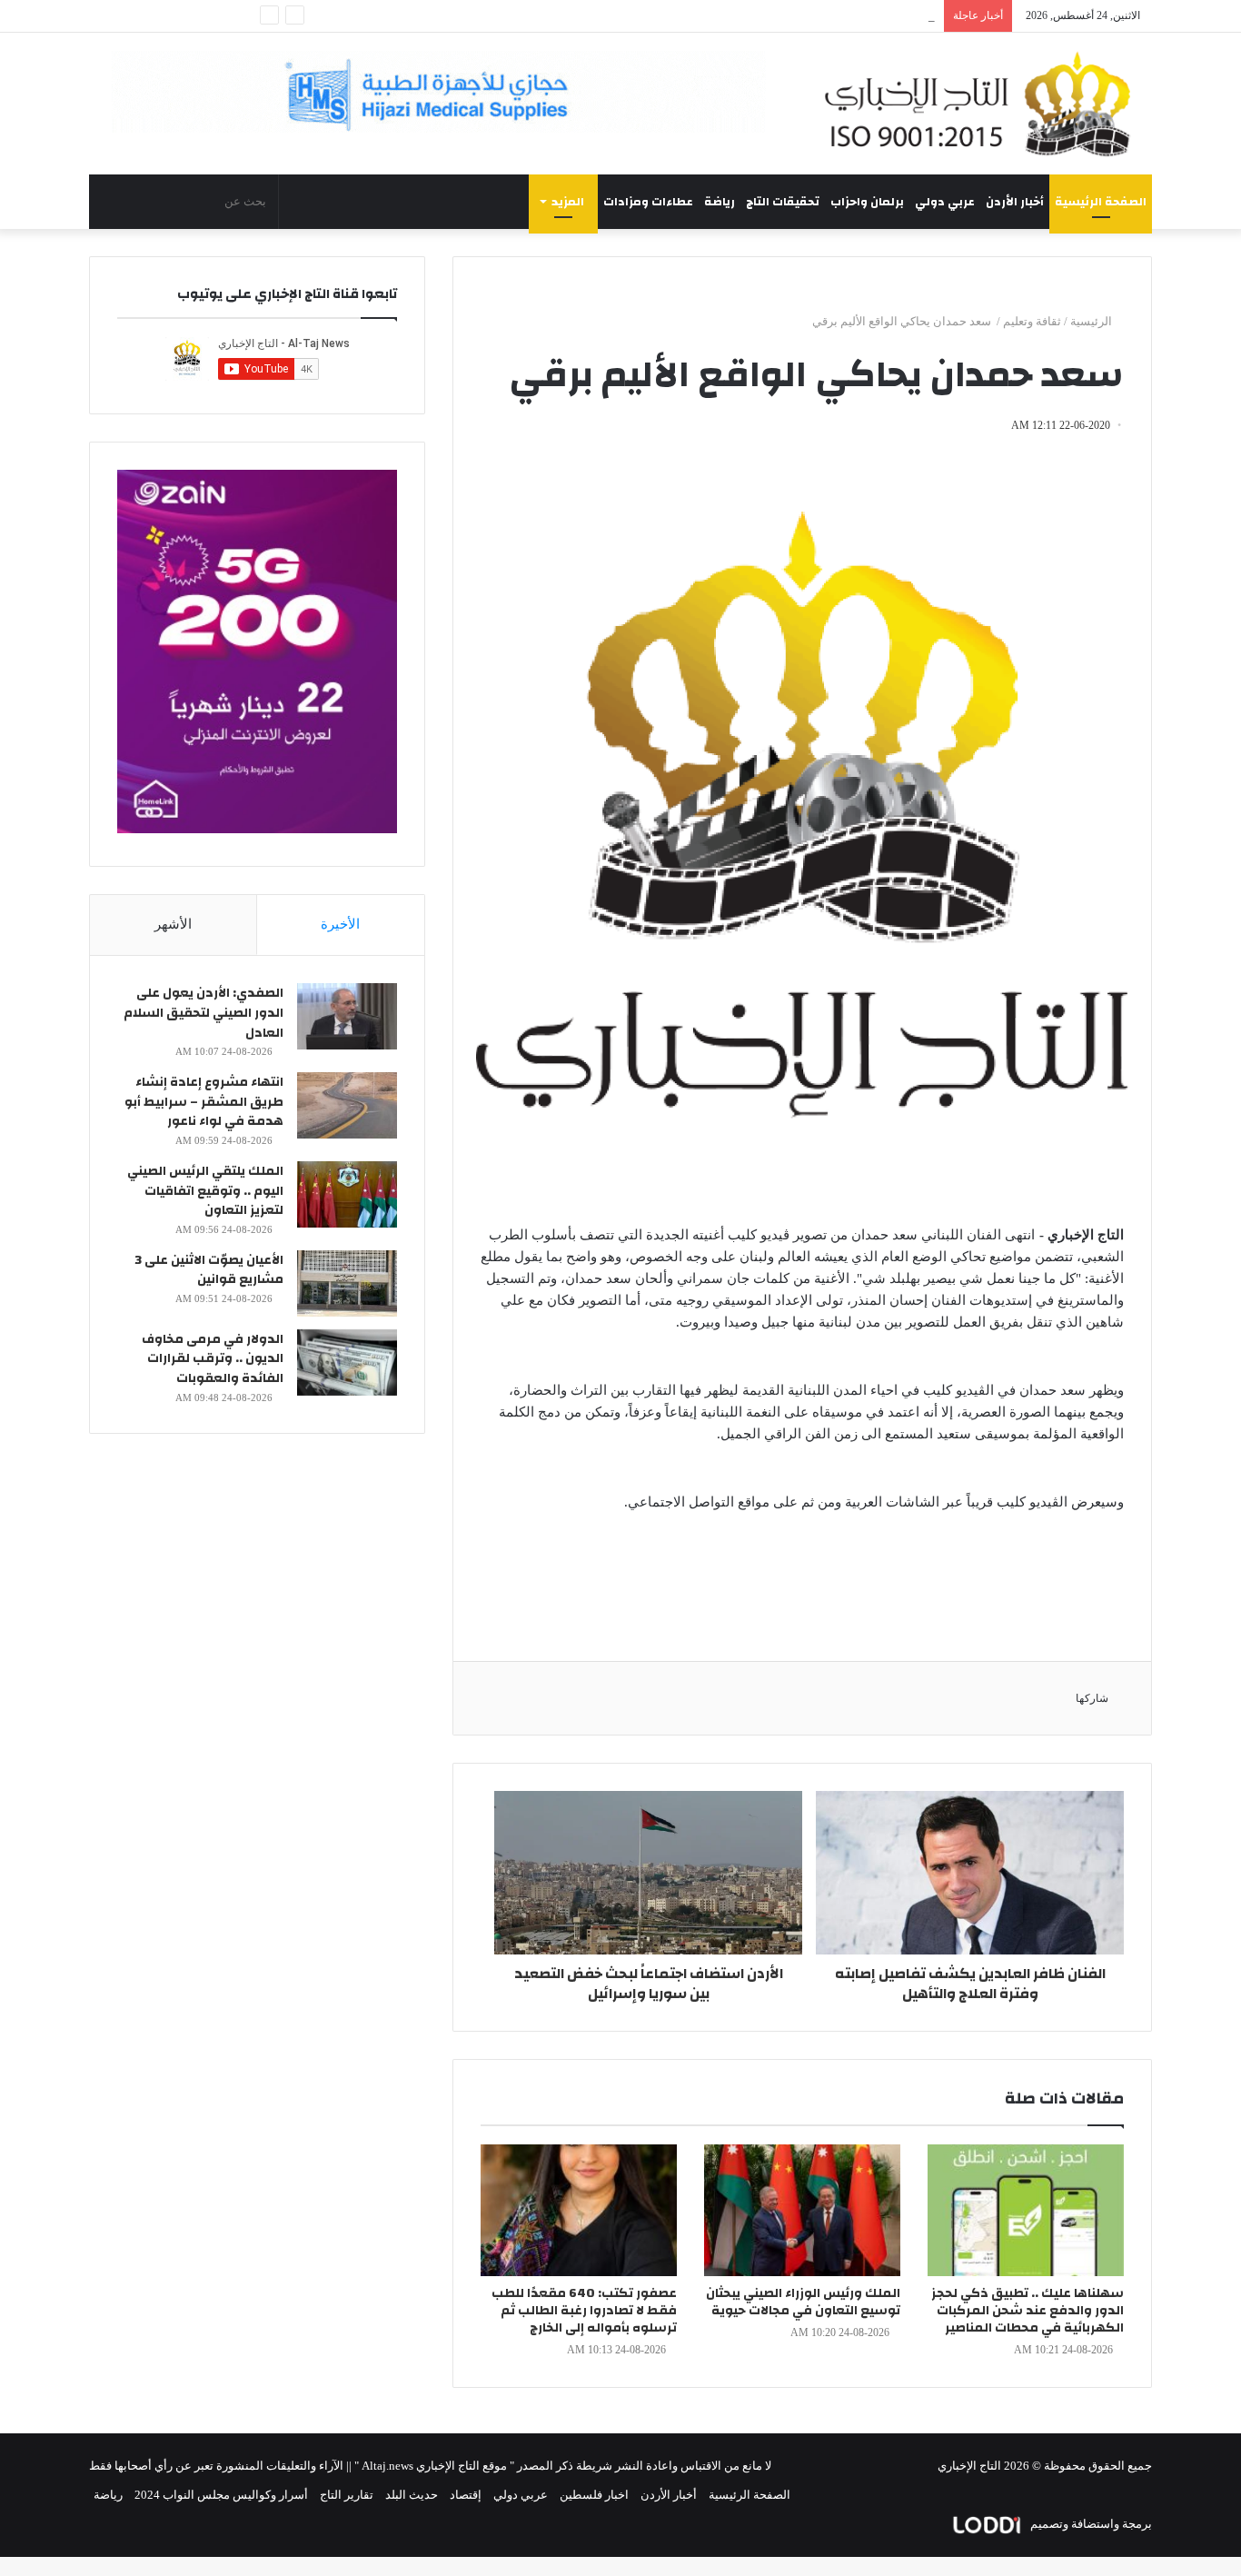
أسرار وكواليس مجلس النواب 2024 (221, 2495)
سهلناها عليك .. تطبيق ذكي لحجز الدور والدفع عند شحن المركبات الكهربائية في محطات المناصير (1028, 2311)
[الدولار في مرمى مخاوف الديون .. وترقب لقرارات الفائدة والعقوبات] (347, 1363)
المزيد (568, 202)
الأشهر (173, 924)
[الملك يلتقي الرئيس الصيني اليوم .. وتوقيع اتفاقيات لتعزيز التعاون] (347, 1194)
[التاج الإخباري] (984, 104)
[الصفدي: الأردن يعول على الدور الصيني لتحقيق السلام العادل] (347, 1016)
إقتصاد (466, 2495)
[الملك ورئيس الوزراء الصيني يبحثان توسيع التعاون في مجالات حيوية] (802, 2210)
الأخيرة (340, 924)
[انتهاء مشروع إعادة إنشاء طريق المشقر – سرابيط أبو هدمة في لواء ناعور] (347, 1105)
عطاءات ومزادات (648, 202)
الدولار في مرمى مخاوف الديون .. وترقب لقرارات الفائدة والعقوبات (213, 1359)
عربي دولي (945, 202)
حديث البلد (412, 2495)
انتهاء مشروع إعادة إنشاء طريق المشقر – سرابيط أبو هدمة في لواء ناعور (204, 1102)
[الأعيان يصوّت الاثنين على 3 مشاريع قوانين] (347, 1283)
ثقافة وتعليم (1032, 321)
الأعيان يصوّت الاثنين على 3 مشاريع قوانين (209, 1270)
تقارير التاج (347, 2495)
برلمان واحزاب (867, 202)
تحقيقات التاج (783, 202)
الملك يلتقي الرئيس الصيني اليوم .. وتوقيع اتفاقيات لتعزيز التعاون (205, 1191)
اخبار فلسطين (594, 2495)
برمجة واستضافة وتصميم (1090, 2524)
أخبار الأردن (1015, 202)
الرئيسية (1092, 321)
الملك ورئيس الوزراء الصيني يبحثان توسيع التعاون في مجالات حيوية (803, 2302)
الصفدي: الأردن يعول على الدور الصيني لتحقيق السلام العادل (204, 1013)
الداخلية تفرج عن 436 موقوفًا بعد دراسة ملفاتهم (818, 16)
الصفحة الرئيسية (1101, 202)
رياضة (720, 202)
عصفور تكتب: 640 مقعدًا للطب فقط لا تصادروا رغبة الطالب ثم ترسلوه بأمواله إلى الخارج (584, 2311)
